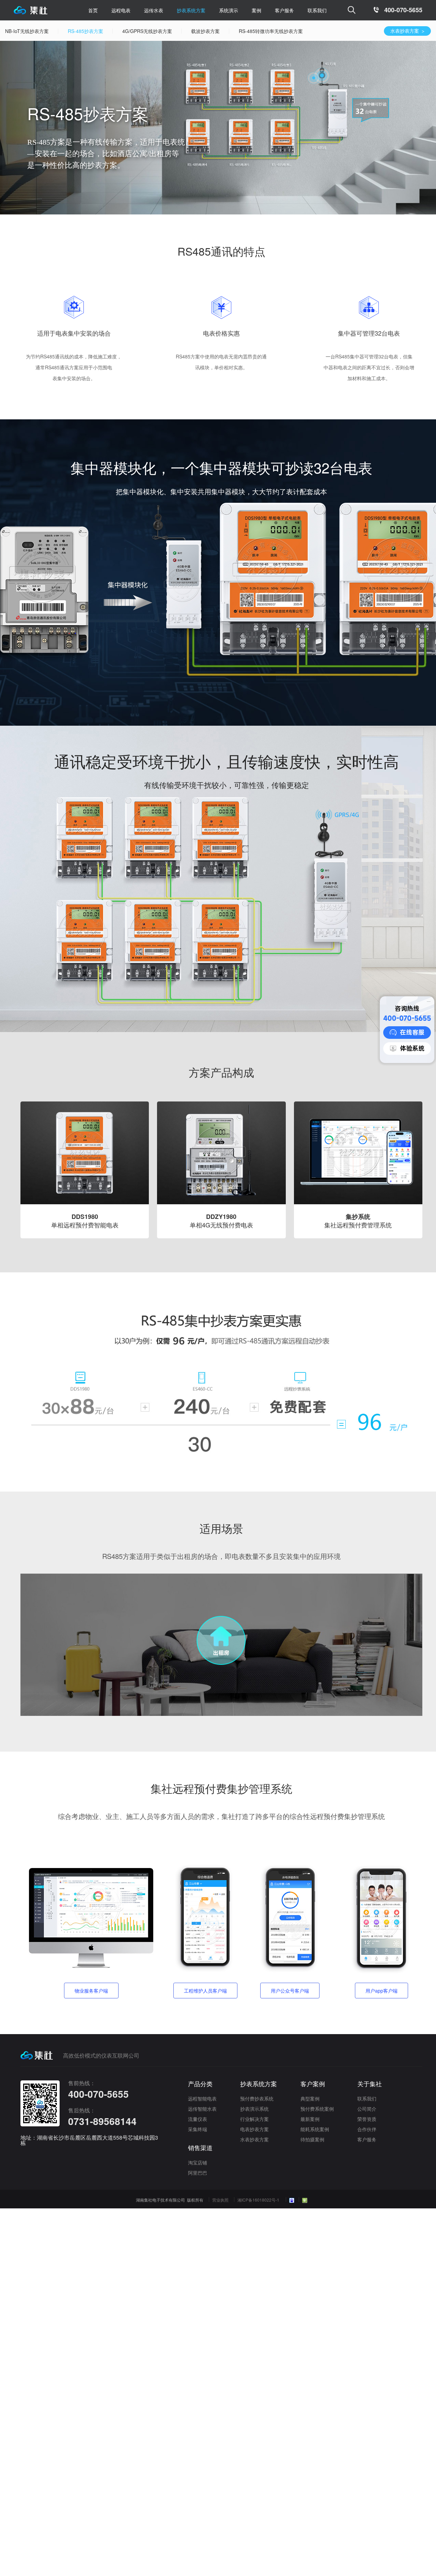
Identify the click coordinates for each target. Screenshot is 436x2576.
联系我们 (317, 10)
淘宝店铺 (198, 2162)
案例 (256, 10)
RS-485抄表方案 (101, 31)
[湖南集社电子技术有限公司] (30, 12)
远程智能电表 (202, 2098)
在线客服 (412, 1032)
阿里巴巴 (198, 2173)
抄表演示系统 (254, 2109)
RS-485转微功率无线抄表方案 (286, 31)
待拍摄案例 (312, 2139)
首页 (93, 10)
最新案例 (310, 2119)
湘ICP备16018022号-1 (258, 2200)
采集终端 (198, 2129)
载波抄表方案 (221, 31)
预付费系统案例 (317, 2109)
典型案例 (310, 2098)
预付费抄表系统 (257, 2098)
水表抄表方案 (392, 31)
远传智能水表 (202, 2109)
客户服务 (367, 2139)
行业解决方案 (254, 2119)
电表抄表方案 (254, 2129)
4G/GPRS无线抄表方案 (162, 31)
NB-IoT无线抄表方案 (42, 31)
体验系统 (412, 1048)
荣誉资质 (367, 2119)
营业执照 (220, 2200)
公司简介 (367, 2109)
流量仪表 (198, 2119)
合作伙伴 (367, 2129)
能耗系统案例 (315, 2129)
